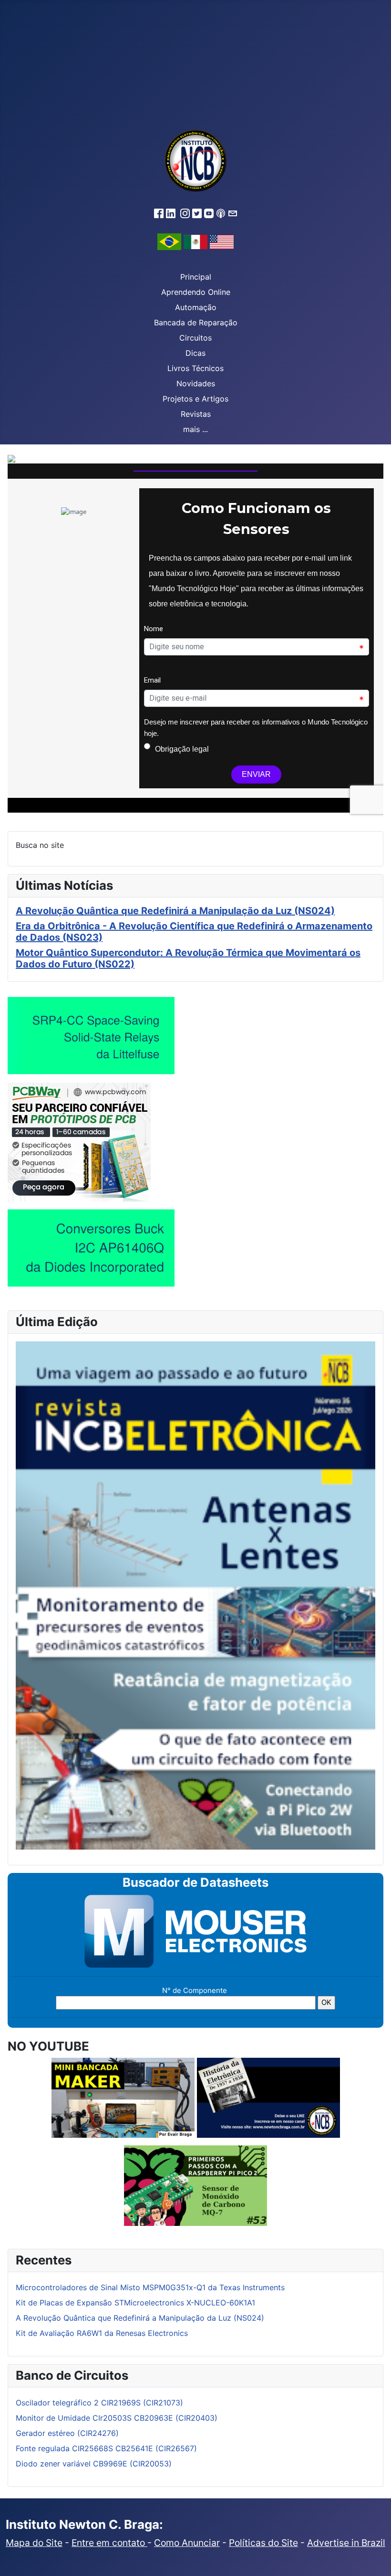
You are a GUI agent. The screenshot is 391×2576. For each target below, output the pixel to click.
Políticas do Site (263, 2543)
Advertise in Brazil (346, 2543)
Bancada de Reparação (196, 322)
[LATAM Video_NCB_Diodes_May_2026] (91, 1248)
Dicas (195, 353)
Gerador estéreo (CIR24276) (67, 2433)
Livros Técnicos (195, 368)
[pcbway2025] (79, 1141)
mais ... (195, 429)
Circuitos (195, 338)
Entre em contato (109, 2543)
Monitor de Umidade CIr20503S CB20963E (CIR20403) (117, 2418)
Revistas (196, 414)
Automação (196, 307)
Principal (196, 277)
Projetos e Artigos (195, 399)
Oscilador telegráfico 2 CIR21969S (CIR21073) (99, 2403)
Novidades (196, 383)
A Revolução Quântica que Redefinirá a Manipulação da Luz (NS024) (175, 911)
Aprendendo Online (196, 292)
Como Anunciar (187, 2543)
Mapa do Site (34, 2543)
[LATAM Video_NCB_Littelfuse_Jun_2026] (91, 1035)
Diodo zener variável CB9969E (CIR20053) (94, 2464)
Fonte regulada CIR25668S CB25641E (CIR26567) (106, 2448)
